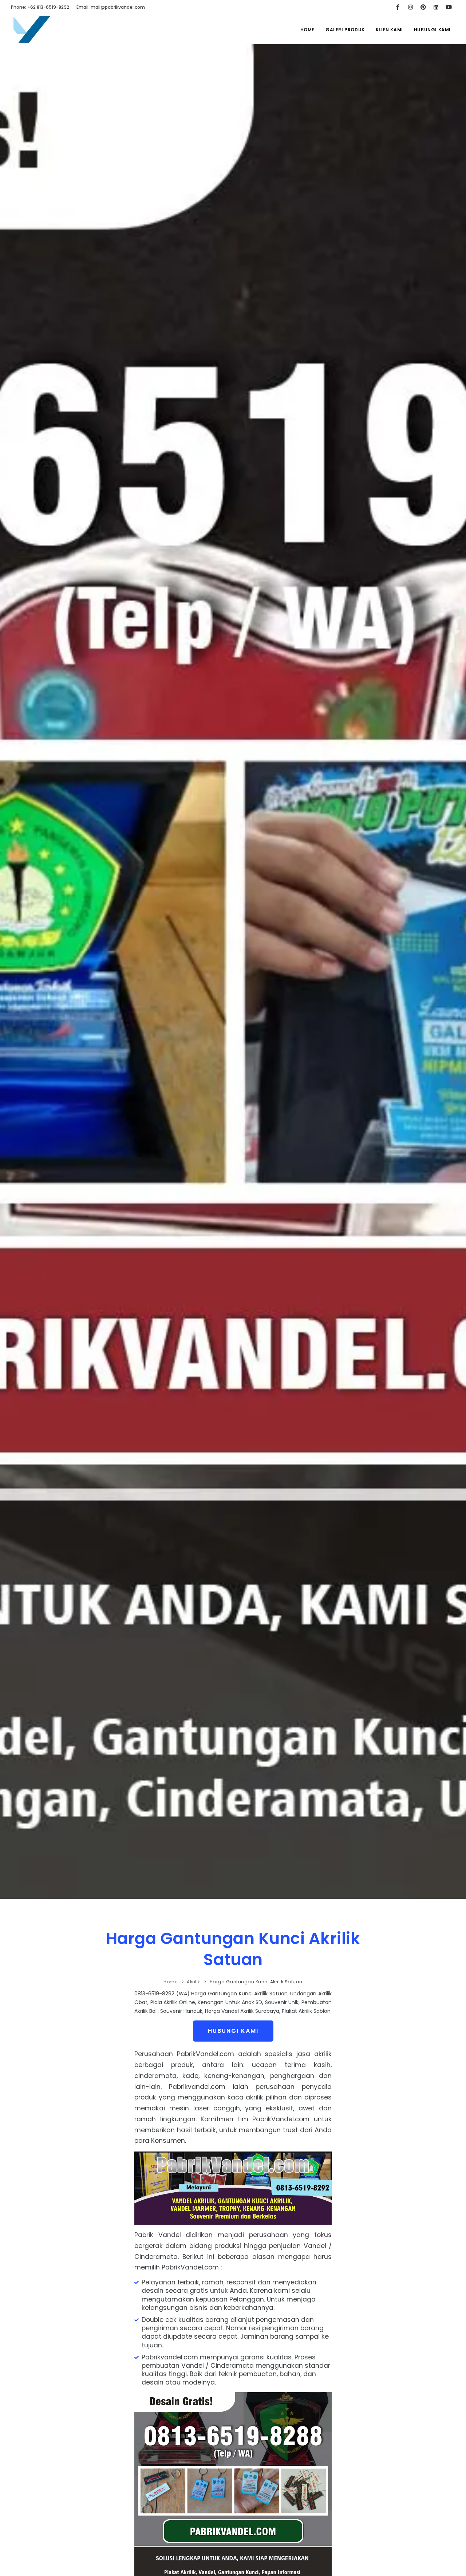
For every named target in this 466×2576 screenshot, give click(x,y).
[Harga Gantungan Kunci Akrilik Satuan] (32, 34)
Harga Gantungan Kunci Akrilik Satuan (233, 1949)
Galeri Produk (345, 30)
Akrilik (193, 1982)
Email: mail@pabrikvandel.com (111, 7)
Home (307, 30)
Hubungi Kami (432, 30)
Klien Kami (389, 30)
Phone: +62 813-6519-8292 (40, 7)
